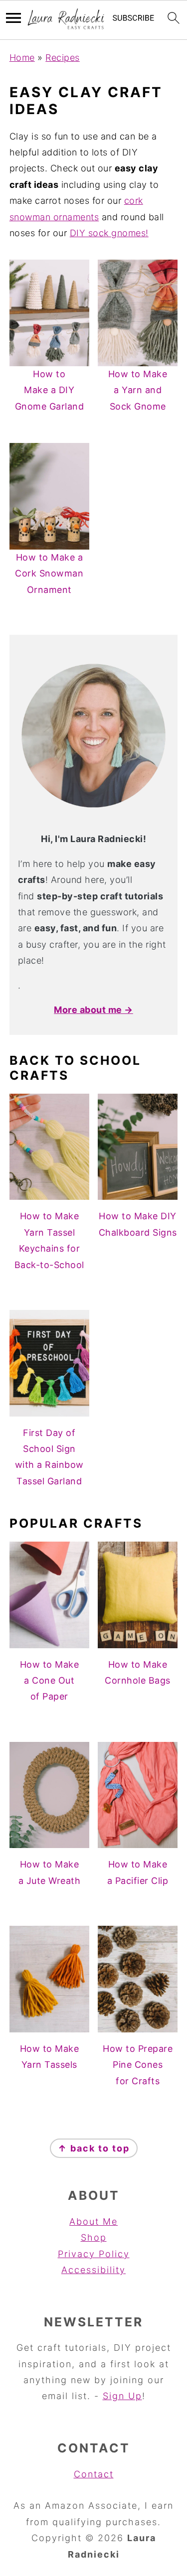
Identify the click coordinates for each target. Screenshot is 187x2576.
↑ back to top (94, 2148)
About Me (93, 2221)
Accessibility (93, 2270)
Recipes (63, 58)
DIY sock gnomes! (109, 233)
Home (22, 58)
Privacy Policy (94, 2254)
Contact (94, 2474)
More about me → (93, 1010)
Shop (94, 2237)
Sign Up (122, 2396)
